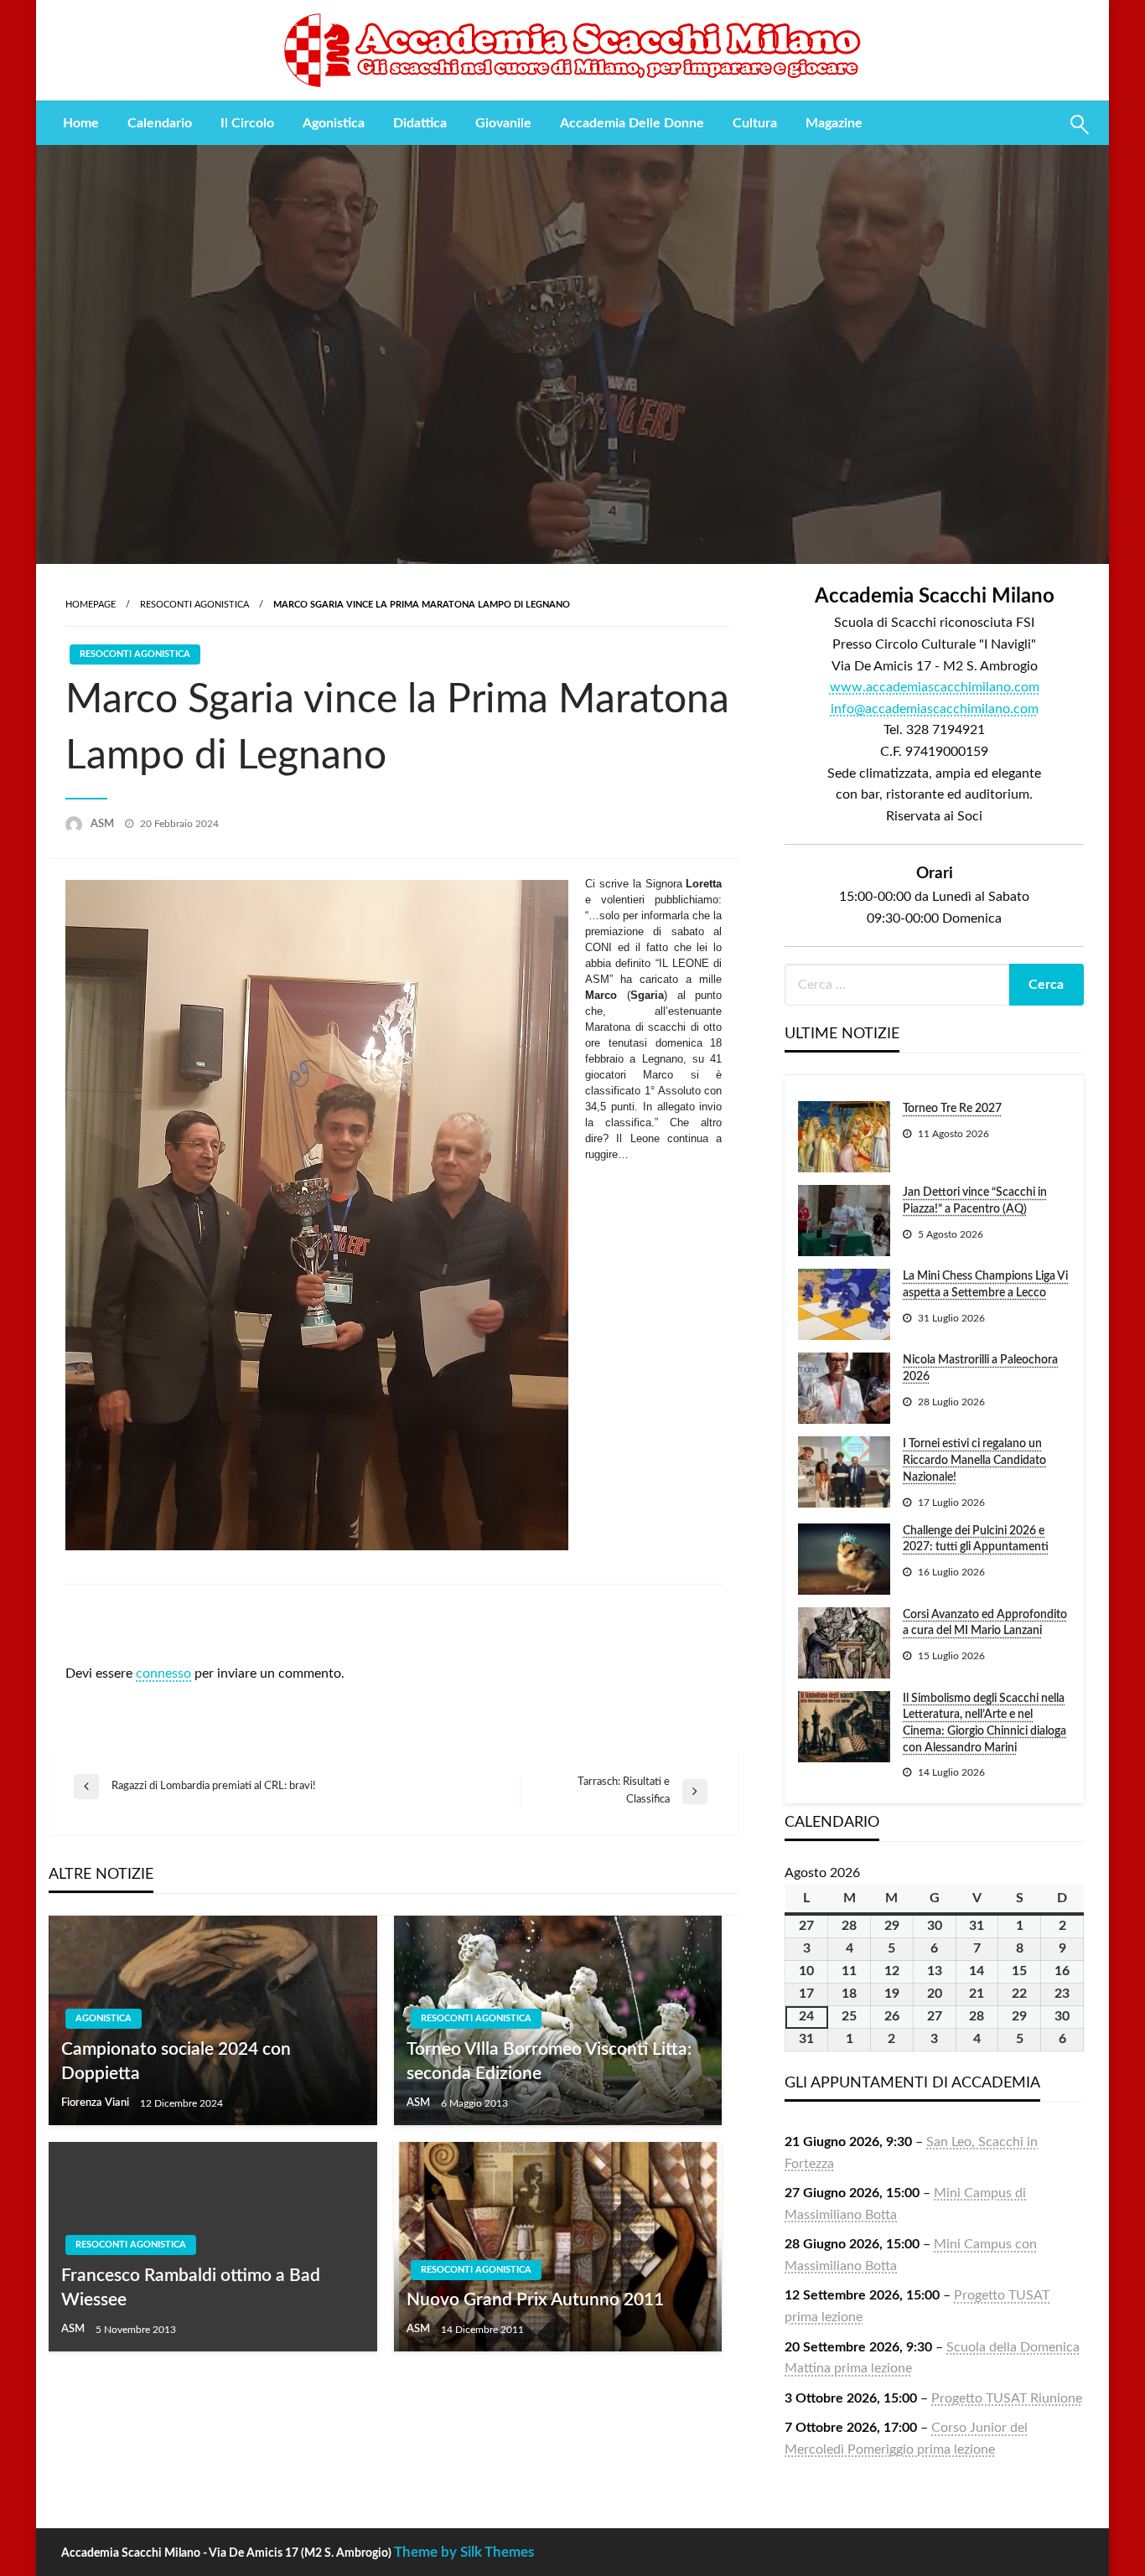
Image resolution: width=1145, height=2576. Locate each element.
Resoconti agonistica (194, 605)
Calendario (160, 123)
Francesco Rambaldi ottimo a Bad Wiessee (191, 2288)
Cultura (755, 123)
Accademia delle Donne (632, 123)
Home (81, 123)
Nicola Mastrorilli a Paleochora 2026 (980, 1368)
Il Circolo (247, 123)
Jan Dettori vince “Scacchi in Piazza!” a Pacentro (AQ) (975, 1201)
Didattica (420, 123)
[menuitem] (81, 123)
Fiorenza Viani (96, 2103)
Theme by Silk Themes (464, 2552)
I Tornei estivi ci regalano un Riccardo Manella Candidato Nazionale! (974, 1460)
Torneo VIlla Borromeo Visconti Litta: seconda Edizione (549, 2061)
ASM (104, 824)
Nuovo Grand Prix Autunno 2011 (535, 2300)
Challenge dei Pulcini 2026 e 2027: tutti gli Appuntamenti (976, 1539)
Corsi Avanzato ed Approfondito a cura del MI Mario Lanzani (985, 1623)
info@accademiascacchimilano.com (935, 709)
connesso (163, 1673)
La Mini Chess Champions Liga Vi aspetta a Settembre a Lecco (985, 1285)
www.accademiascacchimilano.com (935, 687)
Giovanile (503, 123)
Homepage (91, 605)
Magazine (834, 123)
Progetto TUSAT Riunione (1007, 2398)
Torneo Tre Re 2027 (952, 1109)
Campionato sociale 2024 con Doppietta (176, 2061)
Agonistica (334, 123)
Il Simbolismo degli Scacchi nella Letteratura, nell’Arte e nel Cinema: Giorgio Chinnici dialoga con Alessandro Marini (984, 1723)
